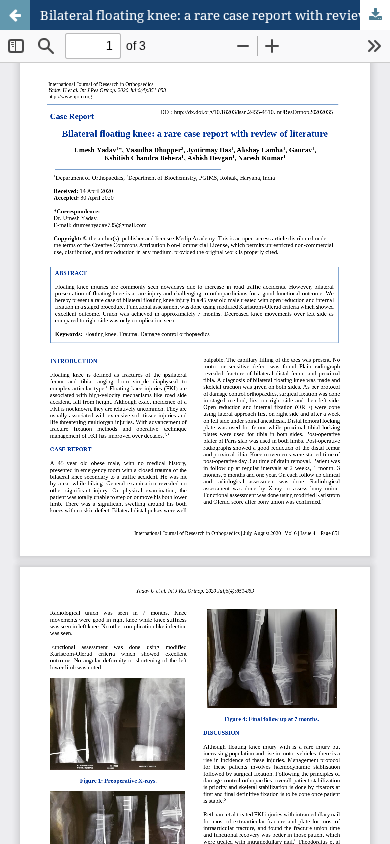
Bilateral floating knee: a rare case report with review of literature (215, 15)
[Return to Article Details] (15, 15)
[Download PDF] (375, 15)
